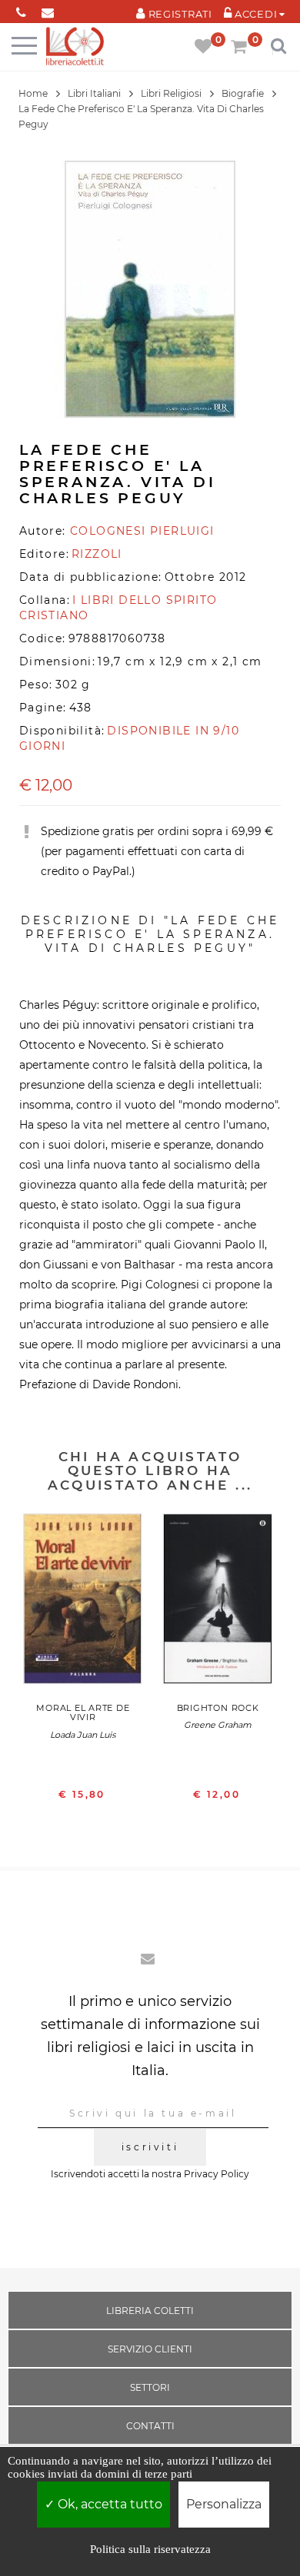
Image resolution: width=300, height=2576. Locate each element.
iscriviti (150, 2147)
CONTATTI (150, 2426)
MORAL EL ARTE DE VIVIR (83, 1712)
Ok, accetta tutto (108, 2504)
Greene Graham (218, 1725)
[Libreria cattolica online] (75, 47)
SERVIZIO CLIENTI (150, 2349)
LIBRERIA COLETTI (150, 2311)
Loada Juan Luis (83, 1735)
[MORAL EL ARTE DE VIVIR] (83, 1603)
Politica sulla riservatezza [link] (150, 2549)
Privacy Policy (217, 2174)
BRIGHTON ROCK (218, 1708)
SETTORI (150, 2387)
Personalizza (224, 2504)
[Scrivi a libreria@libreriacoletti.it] (48, 10)
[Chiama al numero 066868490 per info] (21, 10)
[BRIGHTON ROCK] (218, 1603)
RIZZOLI (97, 554)
